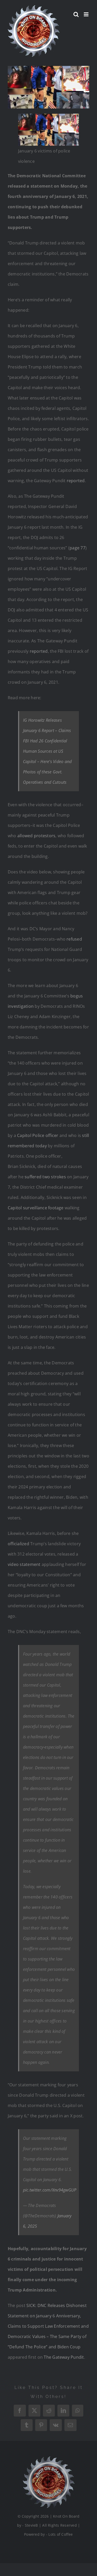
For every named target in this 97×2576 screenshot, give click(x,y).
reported (76, 481)
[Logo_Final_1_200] (49, 2458)
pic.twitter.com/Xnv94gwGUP (50, 2190)
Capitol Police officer (38, 1135)
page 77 (77, 548)
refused (74, 939)
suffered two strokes (45, 1177)
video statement (24, 1564)
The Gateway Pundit (64, 2357)
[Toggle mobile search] (76, 14)
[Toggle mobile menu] (87, 14)
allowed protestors (36, 836)
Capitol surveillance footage (36, 1208)
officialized (18, 1544)
